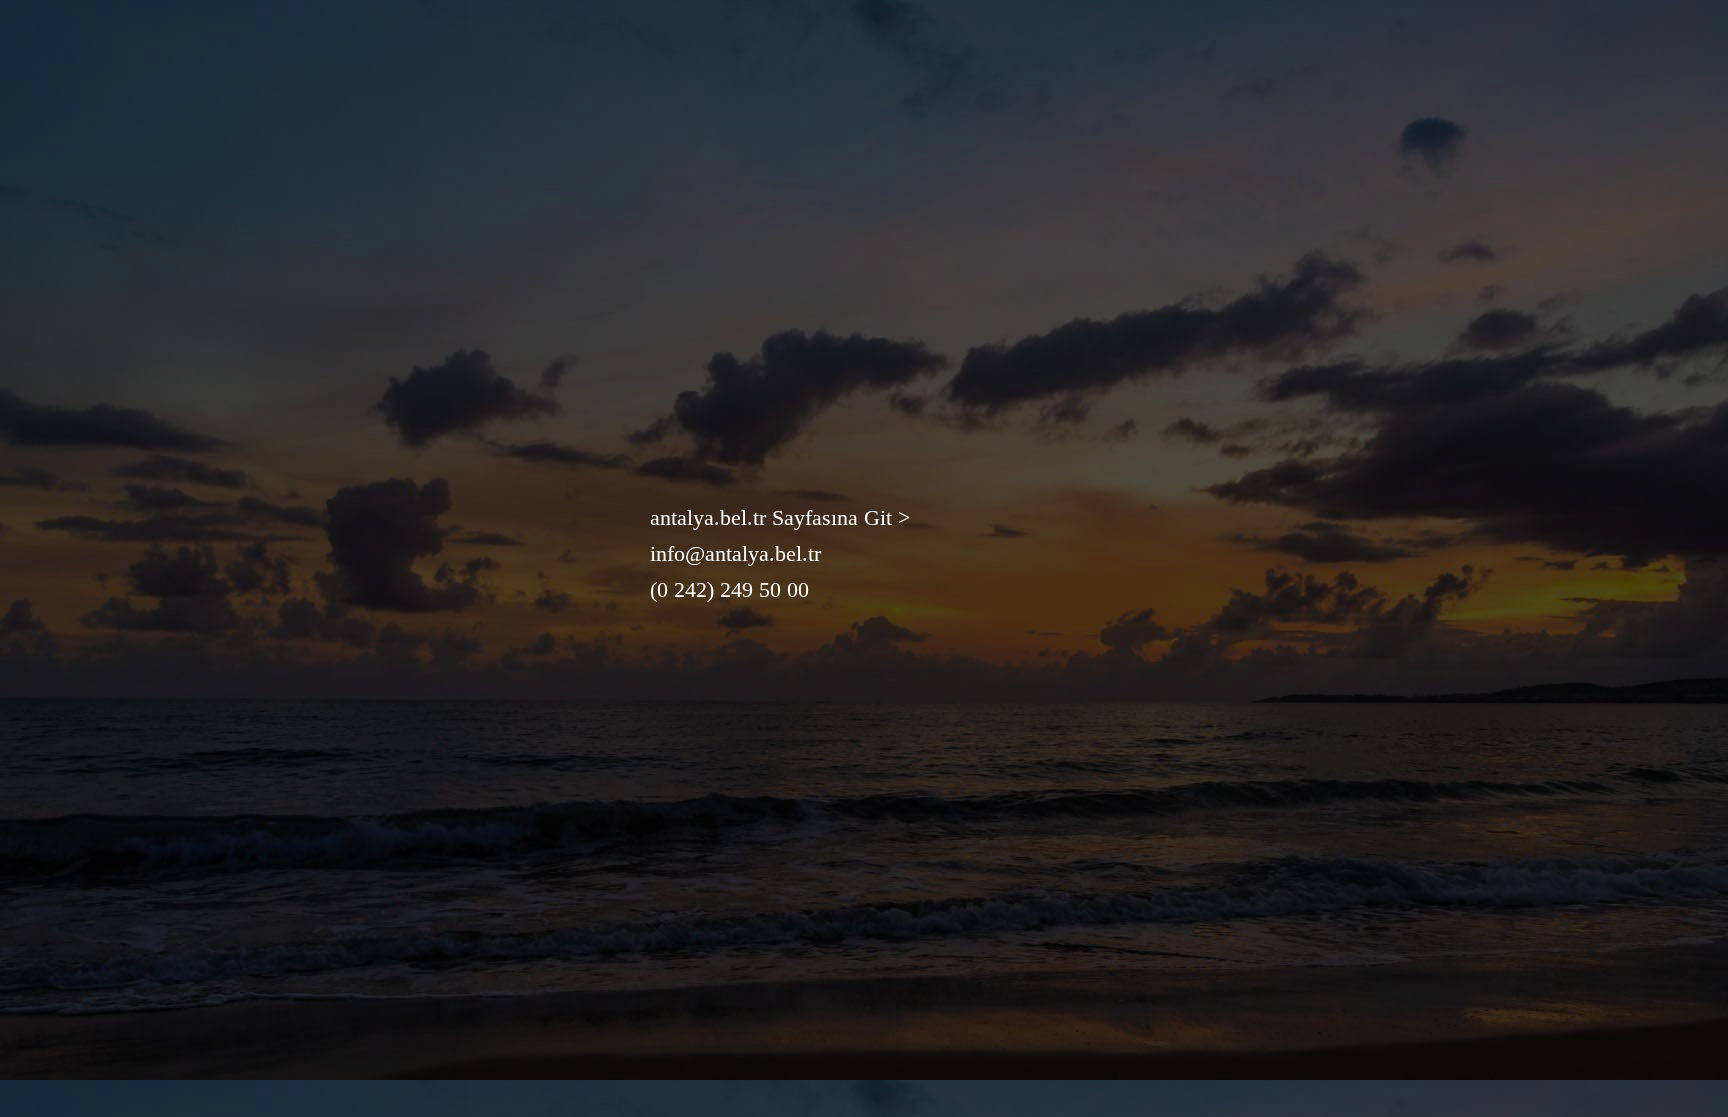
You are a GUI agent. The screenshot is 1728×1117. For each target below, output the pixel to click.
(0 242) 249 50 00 (729, 589)
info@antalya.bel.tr (735, 553)
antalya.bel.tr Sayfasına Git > (780, 517)
